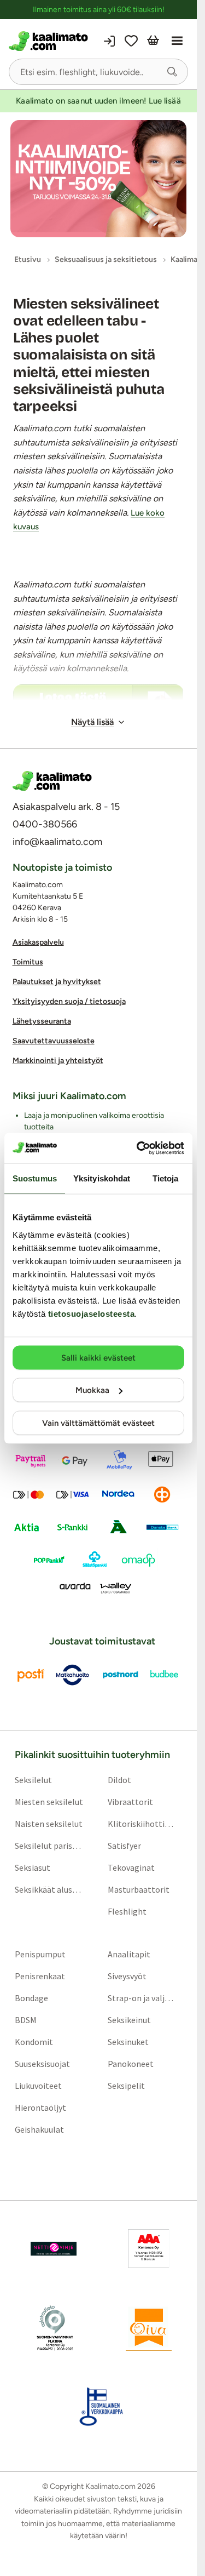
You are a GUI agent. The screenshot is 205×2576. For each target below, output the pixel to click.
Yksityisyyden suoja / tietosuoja (69, 1001)
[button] (172, 72)
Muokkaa (92, 1390)
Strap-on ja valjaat (142, 1998)
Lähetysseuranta (42, 1021)
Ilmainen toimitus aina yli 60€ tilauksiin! (99, 10)
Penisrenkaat (40, 1976)
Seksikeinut (129, 2020)
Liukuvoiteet (38, 2086)
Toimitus (28, 962)
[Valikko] (177, 41)
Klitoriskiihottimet (142, 1824)
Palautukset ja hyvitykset (57, 982)
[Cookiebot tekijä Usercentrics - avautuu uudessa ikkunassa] (139, 1148)
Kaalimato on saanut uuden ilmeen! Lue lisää (98, 101)
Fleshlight (127, 1911)
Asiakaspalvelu (38, 942)
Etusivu (28, 259)
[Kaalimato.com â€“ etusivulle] (52, 781)
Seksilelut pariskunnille (49, 1846)
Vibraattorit (130, 1802)
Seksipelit (126, 2086)
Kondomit (34, 2042)
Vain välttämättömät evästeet (98, 1423)
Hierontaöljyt (40, 2107)
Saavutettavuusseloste (54, 1041)
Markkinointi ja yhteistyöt (58, 1061)
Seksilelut (33, 1780)
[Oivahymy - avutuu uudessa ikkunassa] (149, 2328)
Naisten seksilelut (49, 1824)
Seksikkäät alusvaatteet (49, 1889)
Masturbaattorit (139, 1889)
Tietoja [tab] (166, 1178)
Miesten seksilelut (49, 1802)
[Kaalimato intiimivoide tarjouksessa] (98, 179)
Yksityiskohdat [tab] (102, 1178)
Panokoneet (131, 2064)
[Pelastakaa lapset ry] (54, 2249)
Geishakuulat (39, 2129)
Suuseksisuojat (42, 2064)
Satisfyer (124, 1846)
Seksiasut (33, 1867)
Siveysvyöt (127, 1976)
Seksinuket (128, 2042)
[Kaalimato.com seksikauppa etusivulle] (52, 41)
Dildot (119, 1780)
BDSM (26, 2020)
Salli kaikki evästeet (98, 1357)
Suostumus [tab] (35, 1178)
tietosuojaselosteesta (92, 1313)
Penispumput (40, 1954)
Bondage (31, 1998)
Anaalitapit (129, 1954)
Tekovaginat (131, 1867)
